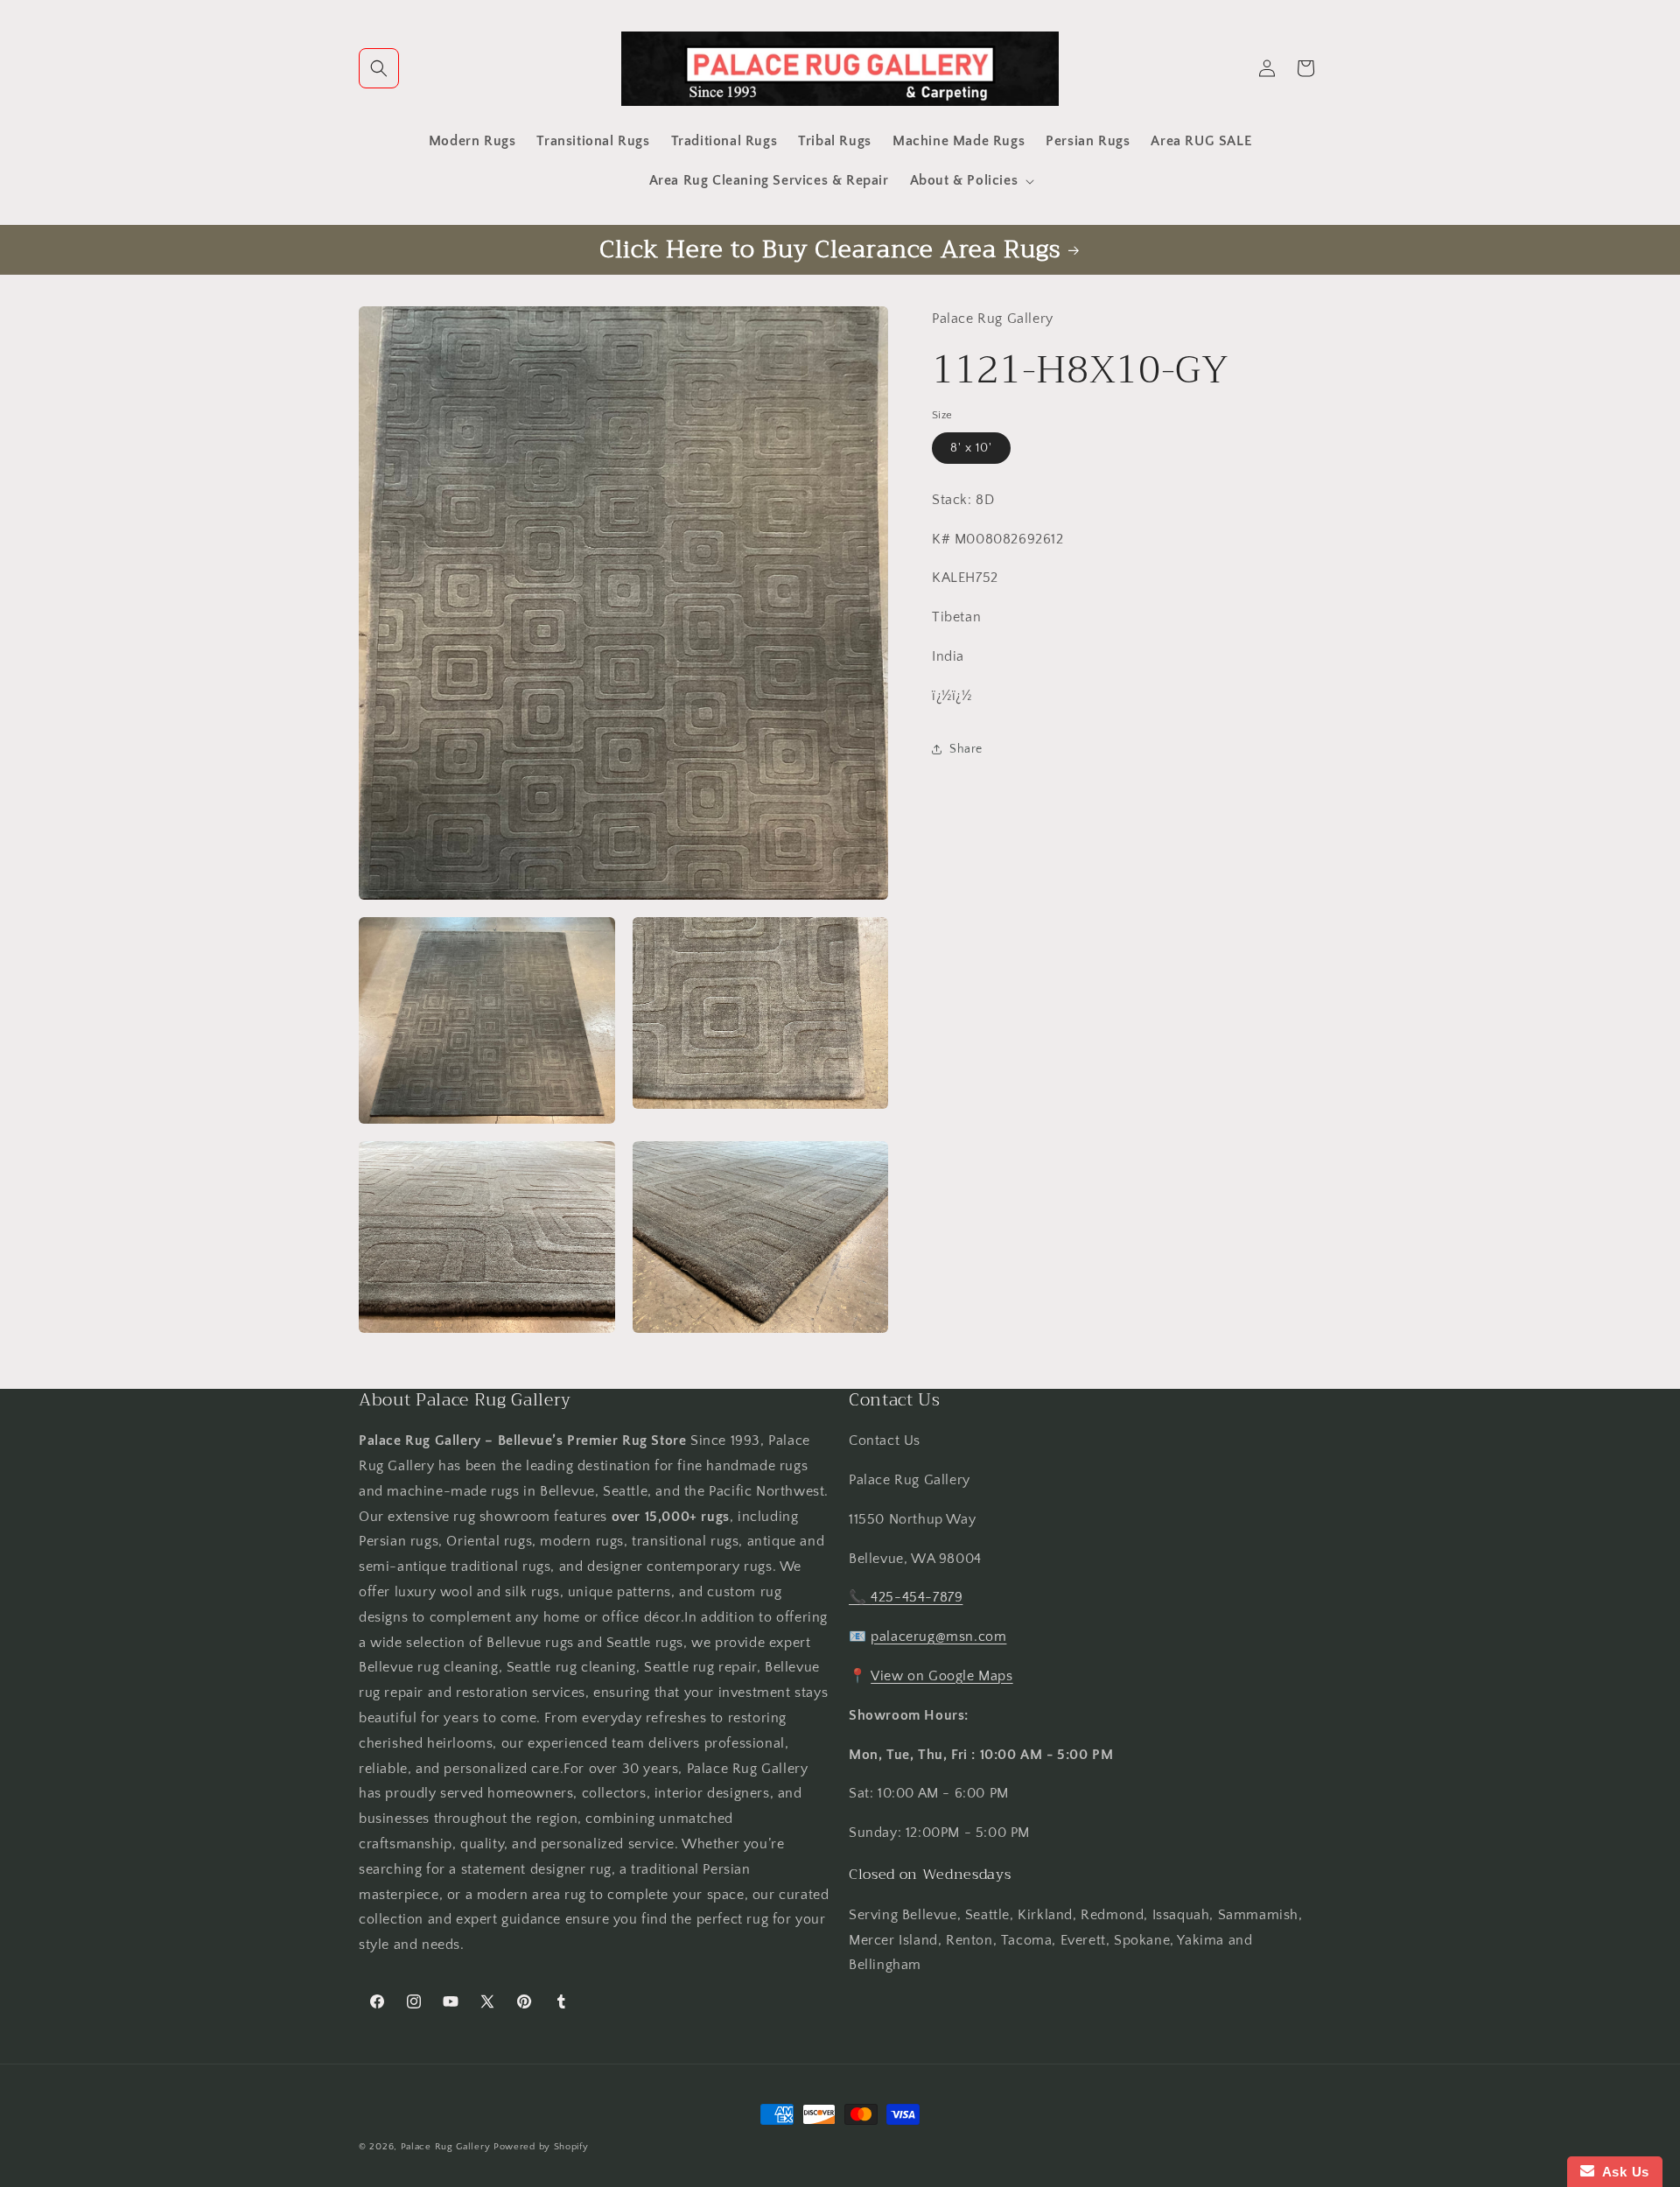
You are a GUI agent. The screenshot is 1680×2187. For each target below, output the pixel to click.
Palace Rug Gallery (446, 2147)
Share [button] (966, 748)
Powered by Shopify (541, 2147)
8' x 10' (971, 447)
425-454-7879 (917, 1597)
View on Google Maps (941, 1676)
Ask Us (1622, 2172)
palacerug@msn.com (938, 1637)
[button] (379, 68)
